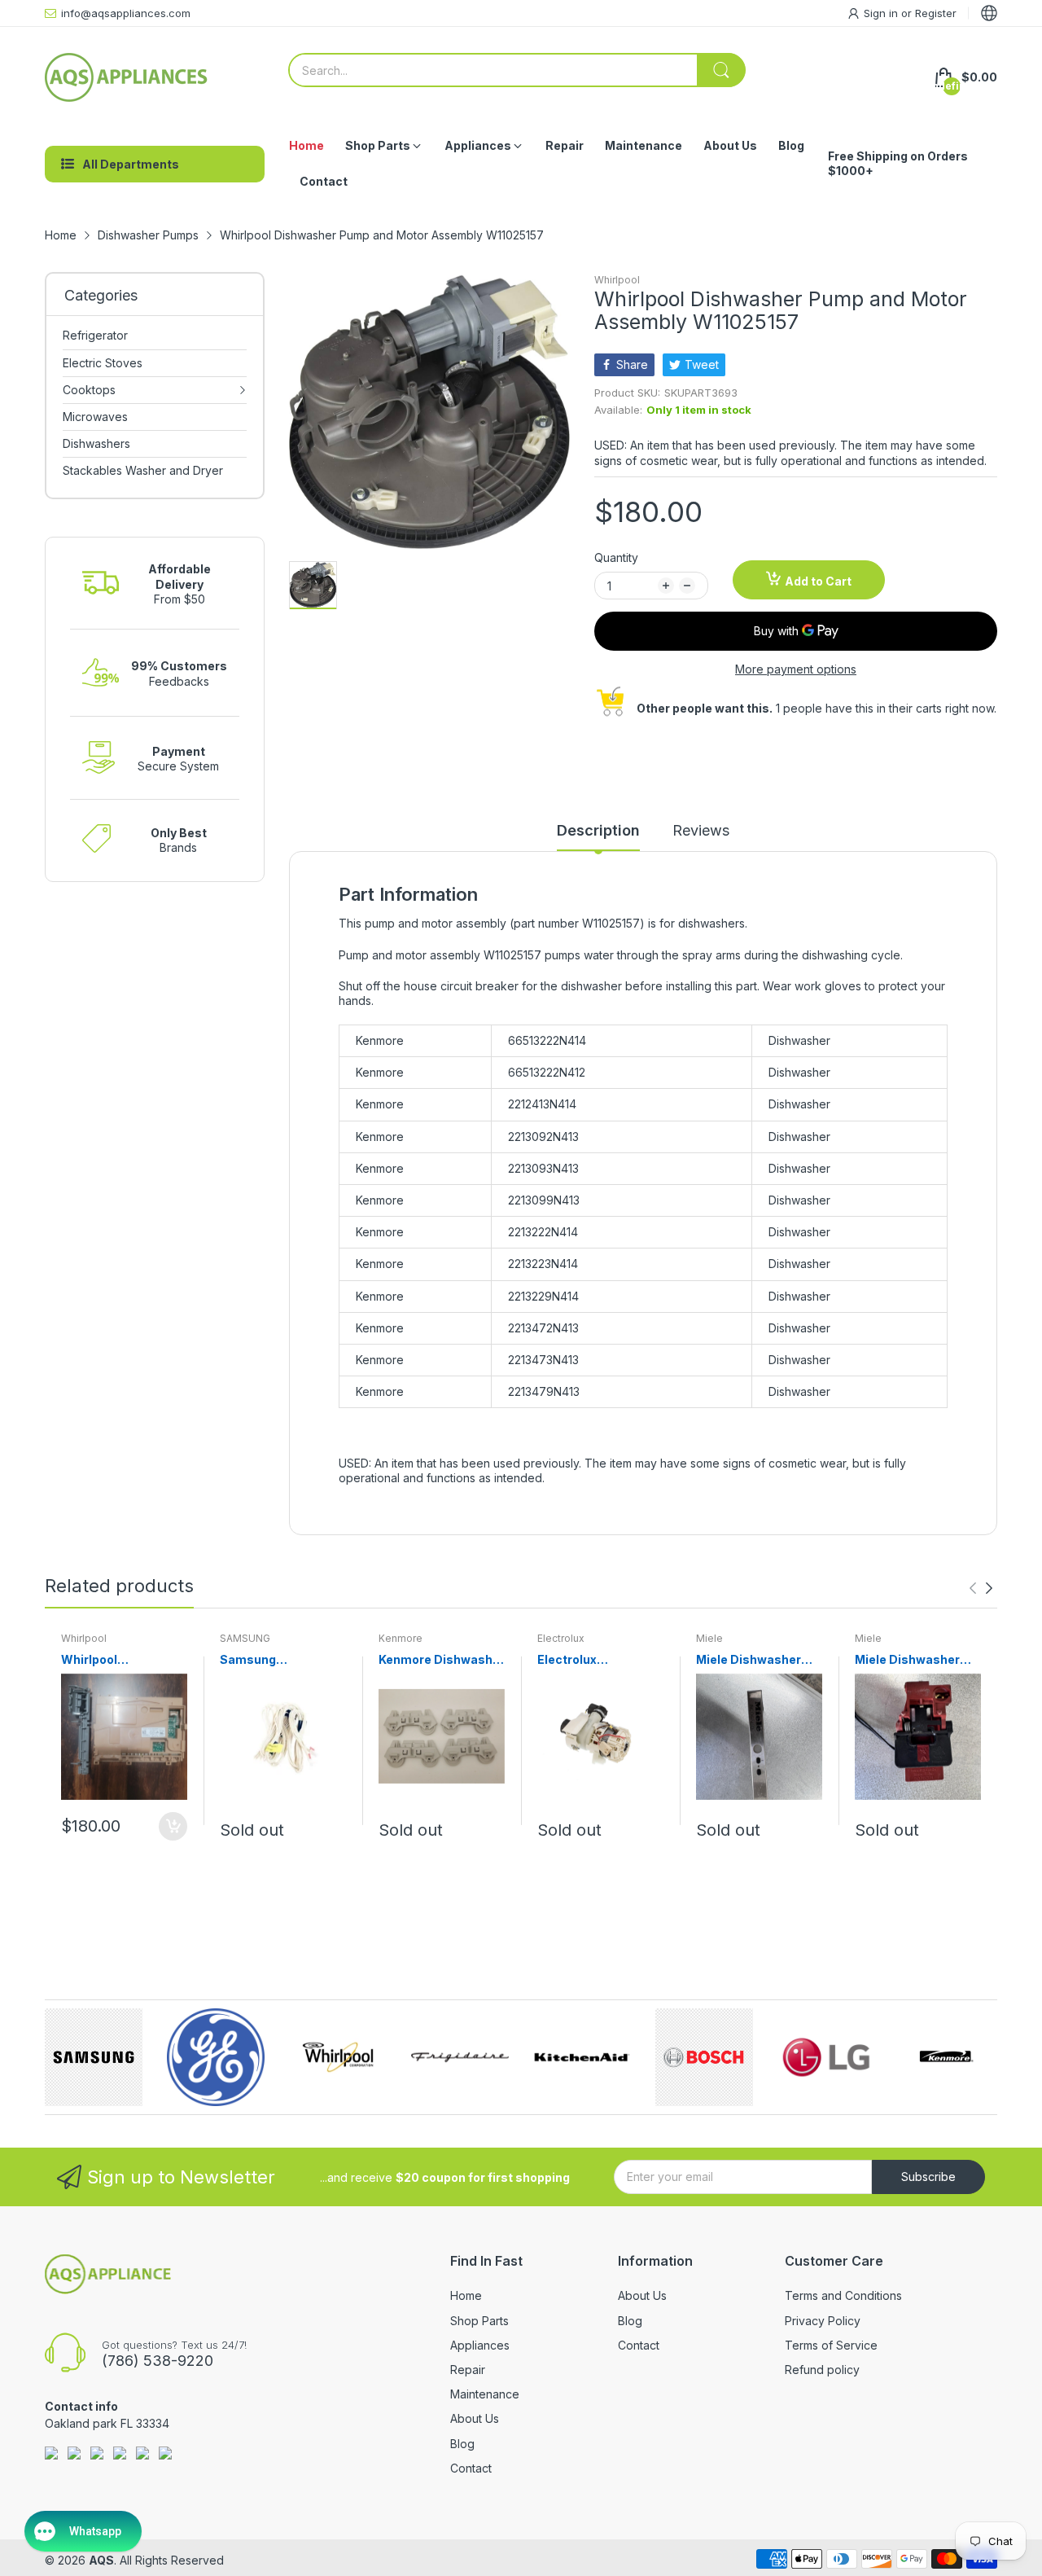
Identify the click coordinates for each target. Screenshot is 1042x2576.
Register (936, 13)
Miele (709, 1638)
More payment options (796, 669)
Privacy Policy (823, 2321)
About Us (475, 2418)
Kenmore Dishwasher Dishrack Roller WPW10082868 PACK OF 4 (442, 1660)
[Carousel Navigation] (981, 1588)
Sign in (882, 13)
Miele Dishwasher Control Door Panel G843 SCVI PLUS (751, 1660)
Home (466, 2295)
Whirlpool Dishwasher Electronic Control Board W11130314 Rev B (123, 1660)
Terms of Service (831, 2345)
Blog (462, 2444)
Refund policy (822, 2370)
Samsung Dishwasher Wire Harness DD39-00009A (270, 1660)
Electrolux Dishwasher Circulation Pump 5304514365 (588, 1660)
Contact (471, 2468)
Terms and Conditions (843, 2295)
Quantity (616, 557)
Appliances (480, 2345)
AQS (101, 2560)
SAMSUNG (245, 1638)
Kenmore (401, 1638)
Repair (468, 2370)
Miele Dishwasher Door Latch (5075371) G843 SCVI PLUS (917, 1660)
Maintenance (485, 2394)
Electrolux (561, 1638)
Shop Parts (479, 2321)
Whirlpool (617, 280)
